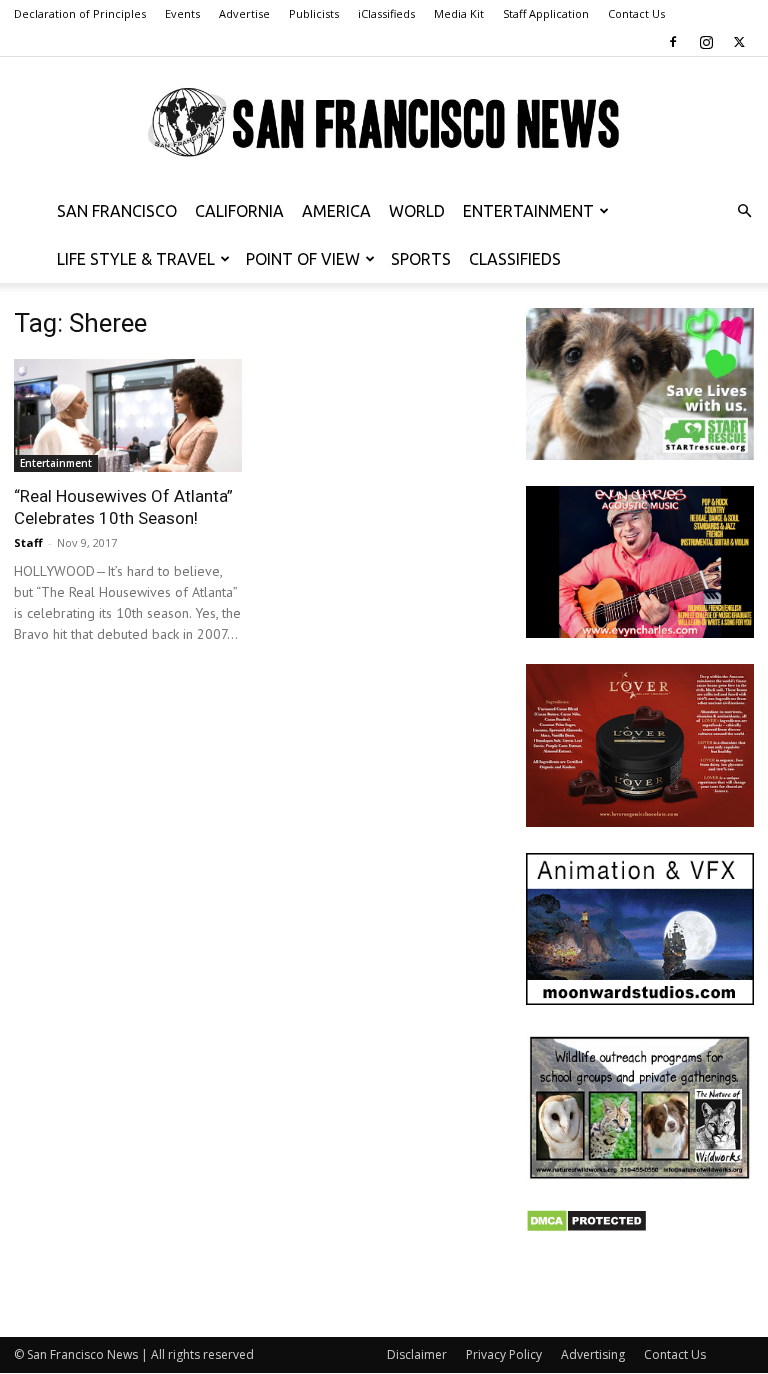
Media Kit (459, 13)
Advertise (244, 13)
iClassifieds (386, 13)
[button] (744, 211)
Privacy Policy (504, 1354)
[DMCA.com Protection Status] (586, 1227)
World (417, 211)
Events (182, 13)
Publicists (314, 13)
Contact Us (636, 13)
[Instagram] (706, 42)
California (239, 211)
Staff (28, 542)
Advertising (593, 1354)
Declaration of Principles (80, 13)
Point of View (303, 259)
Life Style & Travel (136, 259)
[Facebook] (673, 42)
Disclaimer (417, 1354)
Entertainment (528, 211)
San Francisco (117, 211)
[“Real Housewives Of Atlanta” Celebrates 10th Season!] (128, 415)
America (336, 211)
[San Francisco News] (384, 123)
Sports (421, 259)
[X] (739, 42)
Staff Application (546, 13)
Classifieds (515, 259)
